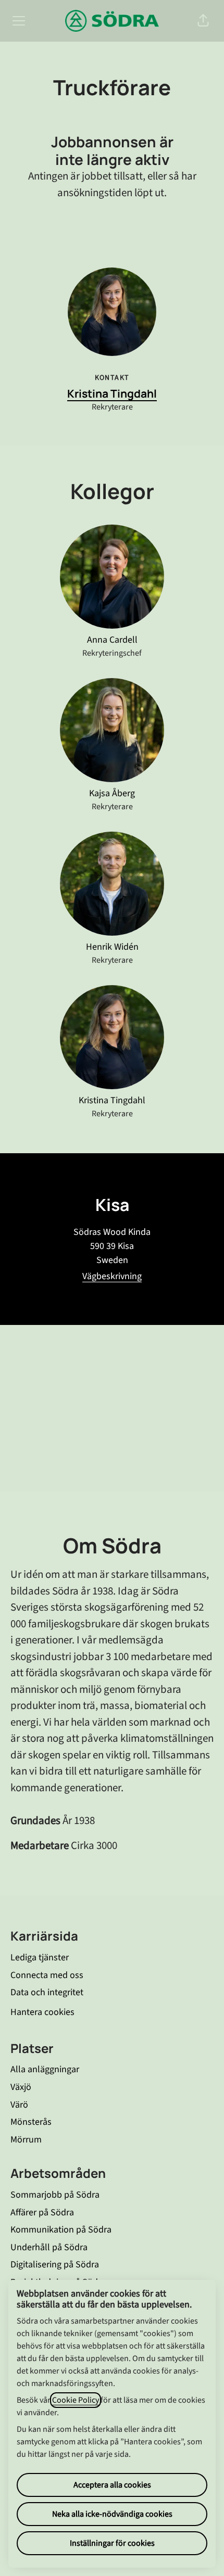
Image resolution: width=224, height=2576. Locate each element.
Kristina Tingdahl (112, 393)
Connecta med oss (47, 1975)
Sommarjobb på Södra (55, 2195)
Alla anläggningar (45, 2069)
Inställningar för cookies (112, 2543)
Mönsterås (31, 2122)
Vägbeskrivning (112, 1276)
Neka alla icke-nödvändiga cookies (112, 2514)
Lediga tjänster (40, 1957)
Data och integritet (47, 1992)
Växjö (21, 2087)
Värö (19, 2105)
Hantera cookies (42, 2012)
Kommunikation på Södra (61, 2230)
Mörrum (26, 2140)
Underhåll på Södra (49, 2247)
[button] (203, 21)
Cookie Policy (76, 2400)
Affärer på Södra (42, 2212)
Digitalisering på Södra (55, 2265)
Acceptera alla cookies (112, 2485)
